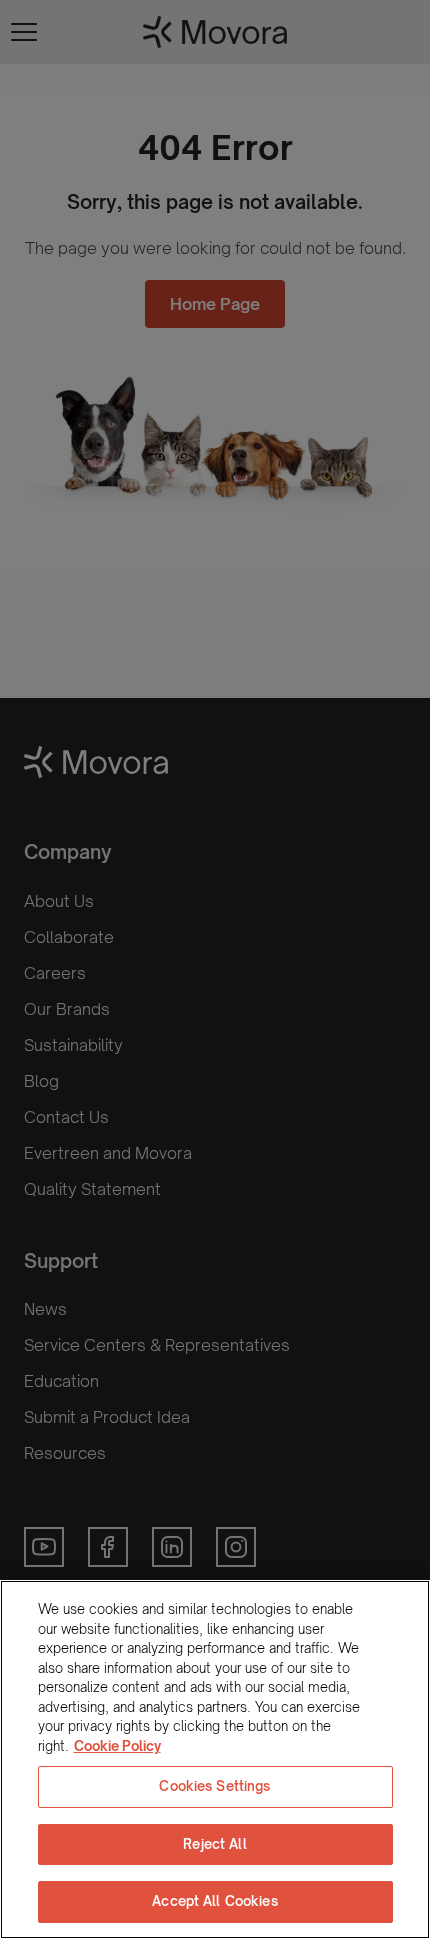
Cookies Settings (214, 1786)
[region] (215, 1759)
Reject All (214, 1844)
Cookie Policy (117, 1746)
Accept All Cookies (214, 1901)
